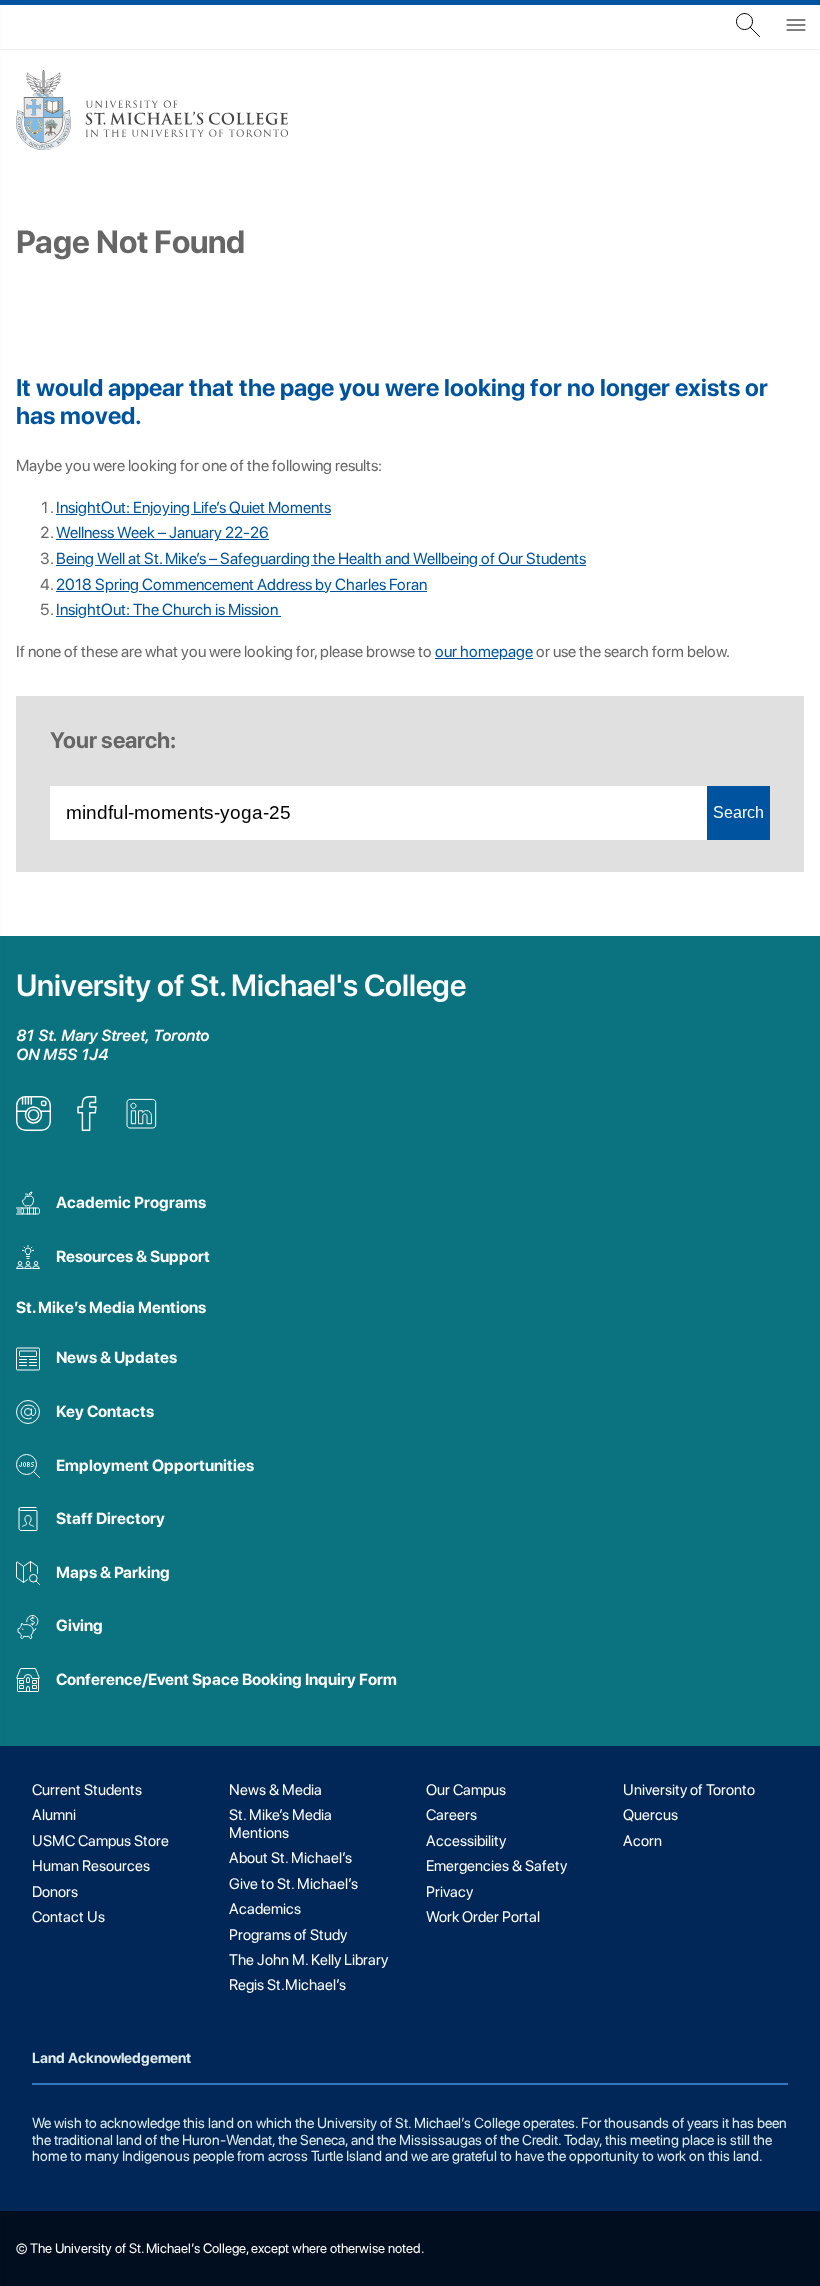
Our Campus (466, 1790)
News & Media (275, 1790)
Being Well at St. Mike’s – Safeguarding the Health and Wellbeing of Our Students (321, 558)
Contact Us (68, 1917)
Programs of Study (288, 1935)
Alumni (54, 1815)
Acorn (642, 1841)
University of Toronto (689, 1790)
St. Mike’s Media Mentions (111, 1307)
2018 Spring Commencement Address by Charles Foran (241, 584)
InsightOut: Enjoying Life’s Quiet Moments (193, 507)
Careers (451, 1815)
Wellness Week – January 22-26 (162, 532)
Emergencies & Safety (496, 1866)
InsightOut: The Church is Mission (168, 609)
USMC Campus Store (100, 1841)
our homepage (484, 651)
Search (738, 812)
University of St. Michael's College (241, 985)
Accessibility (466, 1841)
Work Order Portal (483, 1917)
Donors (55, 1892)
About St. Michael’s (290, 1858)
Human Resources (91, 1866)
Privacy (449, 1892)
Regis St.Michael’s (287, 1985)
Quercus (650, 1815)
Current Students (87, 1790)
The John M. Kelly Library (308, 1960)
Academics (265, 1909)
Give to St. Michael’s (293, 1884)
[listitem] (33, 1125)
